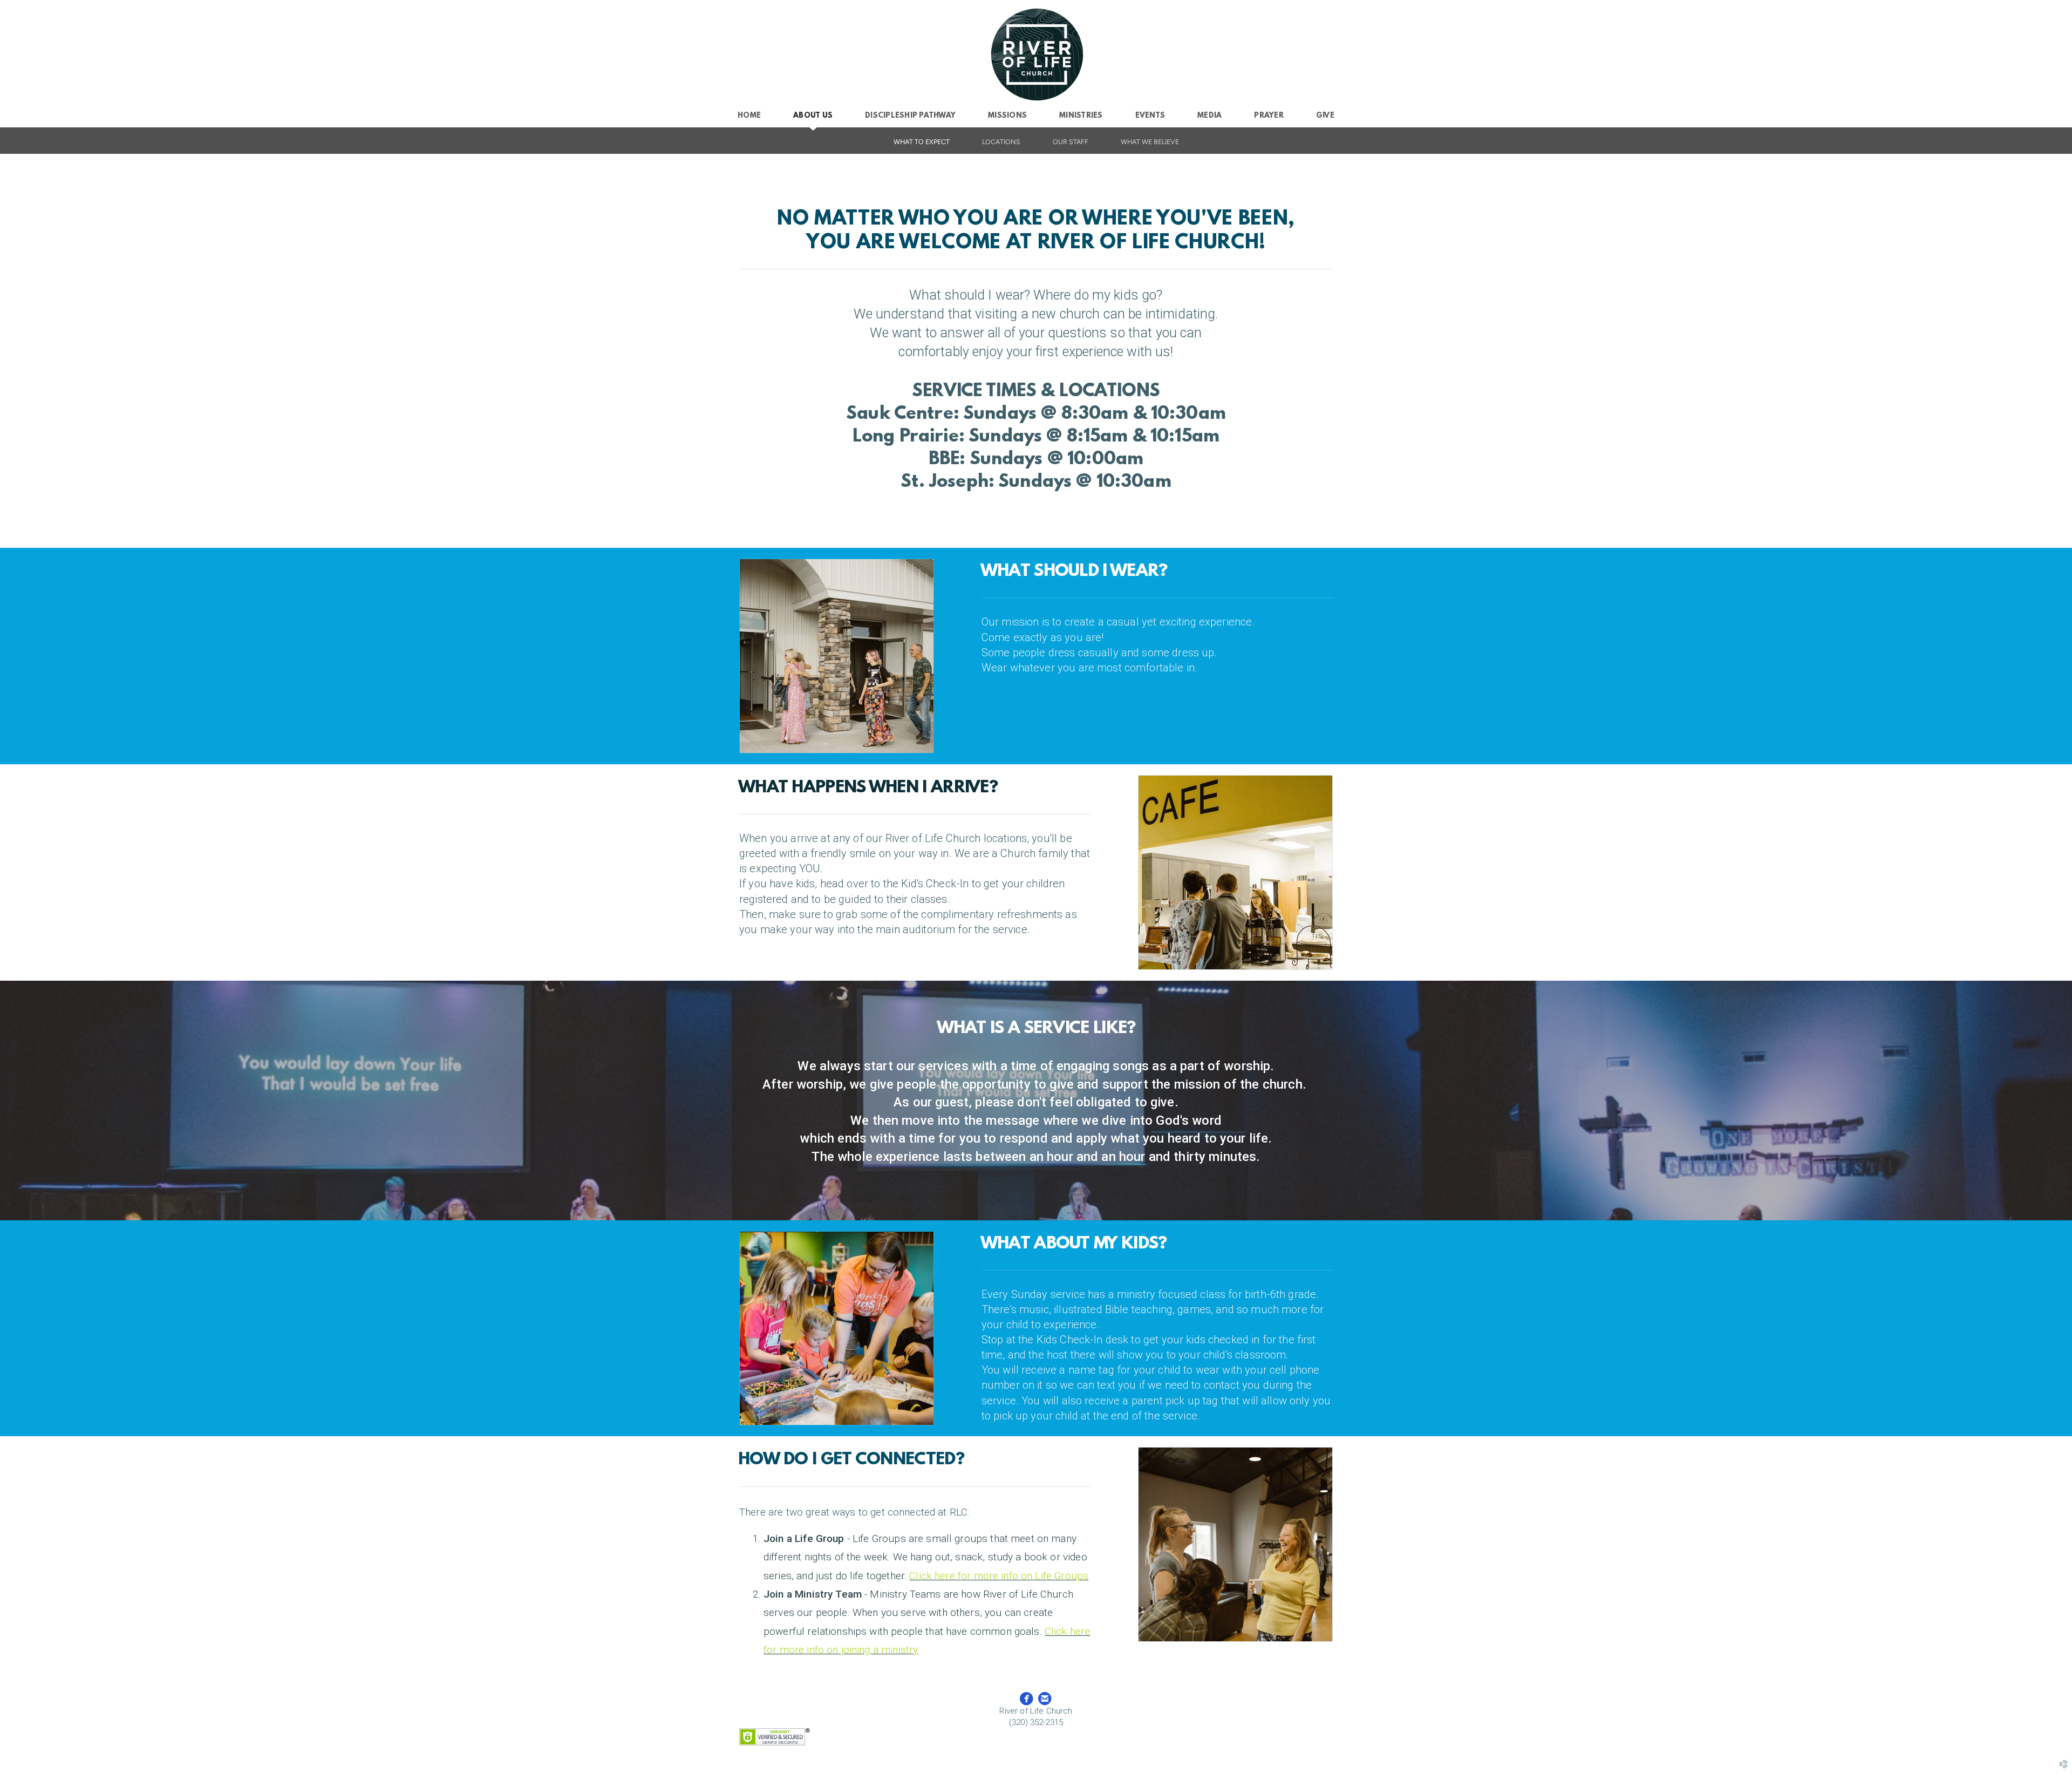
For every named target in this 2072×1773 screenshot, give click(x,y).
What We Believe (1150, 142)
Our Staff (1071, 142)
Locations (1001, 142)
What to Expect (922, 142)
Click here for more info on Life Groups (999, 1576)
